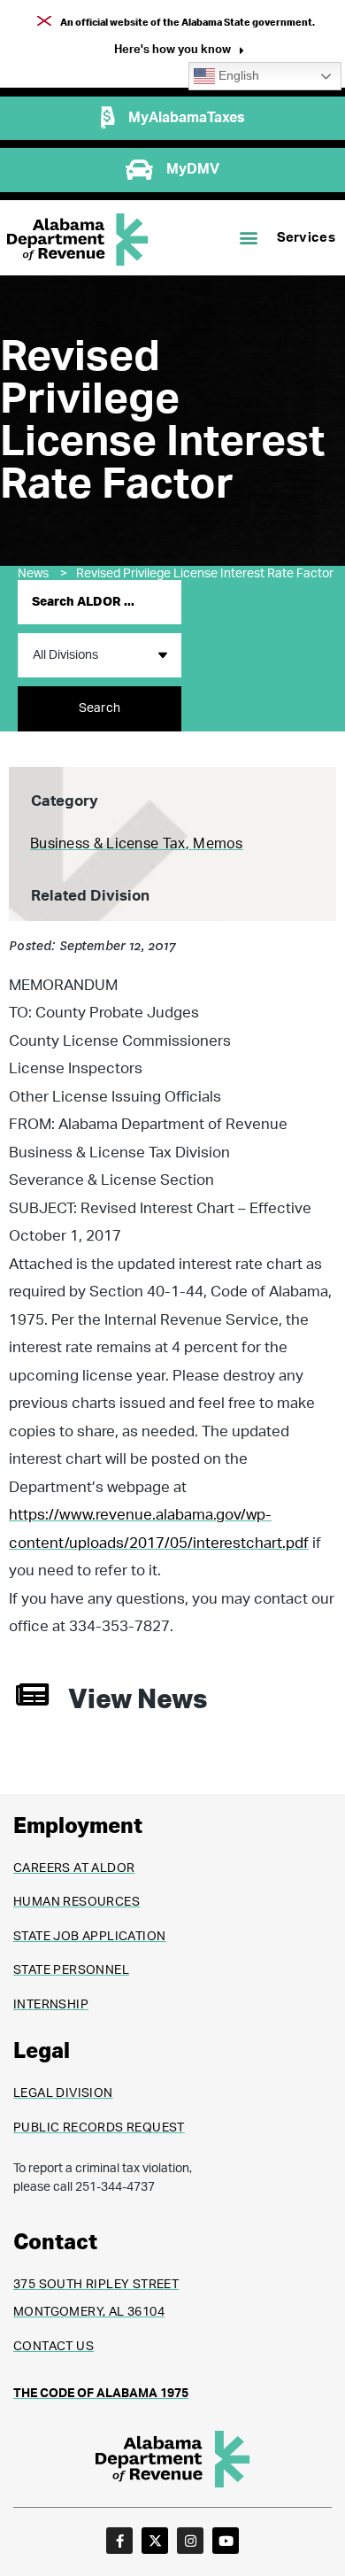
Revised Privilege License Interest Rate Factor (205, 574)
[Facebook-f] (119, 2541)
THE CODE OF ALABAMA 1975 (101, 2394)
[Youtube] (226, 2541)
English (237, 76)
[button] (179, 52)
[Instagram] (190, 2541)
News (42, 574)
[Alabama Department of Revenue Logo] (78, 240)
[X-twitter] (155, 2541)
